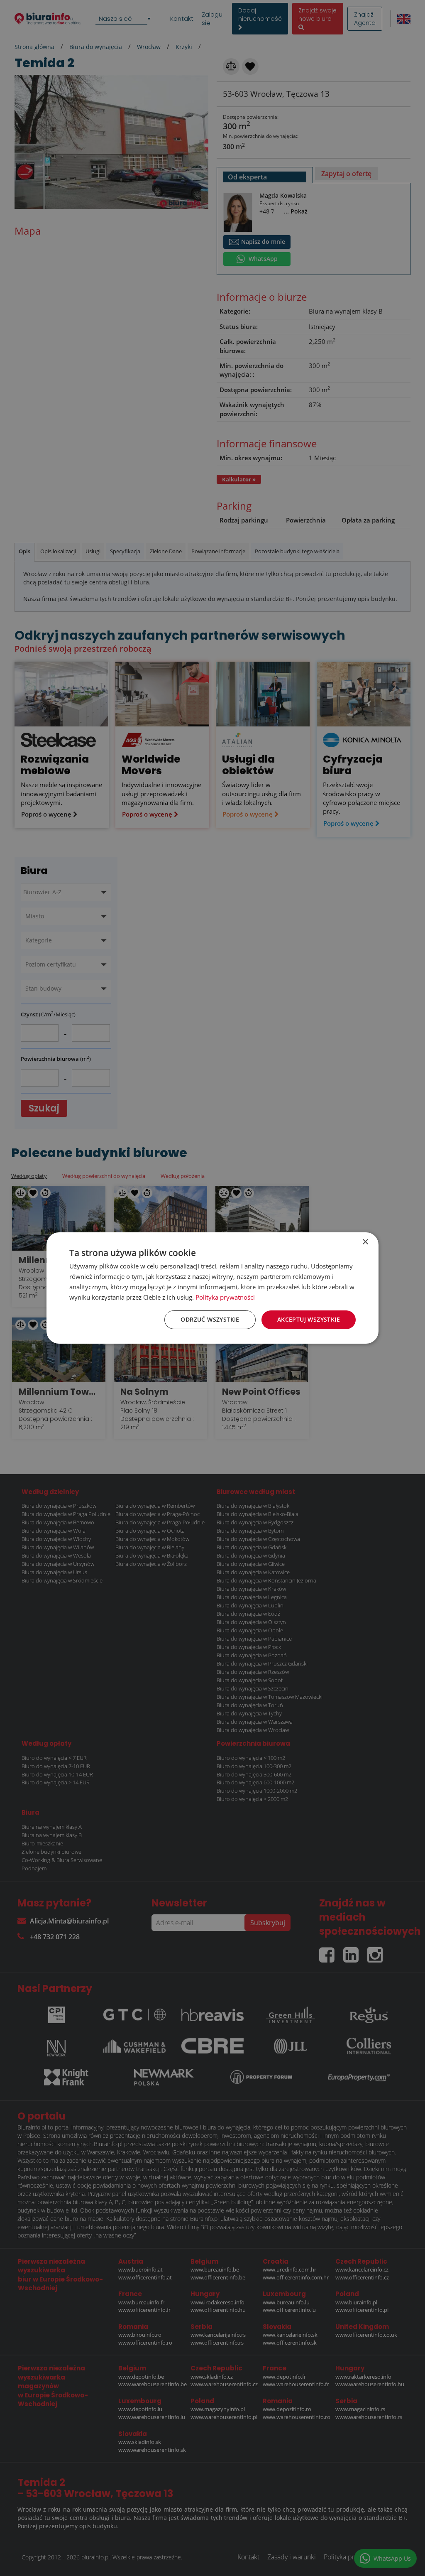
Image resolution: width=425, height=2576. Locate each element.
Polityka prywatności (225, 1297)
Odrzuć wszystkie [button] (210, 1319)
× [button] (365, 1242)
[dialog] (212, 1288)
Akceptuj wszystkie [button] (309, 1319)
